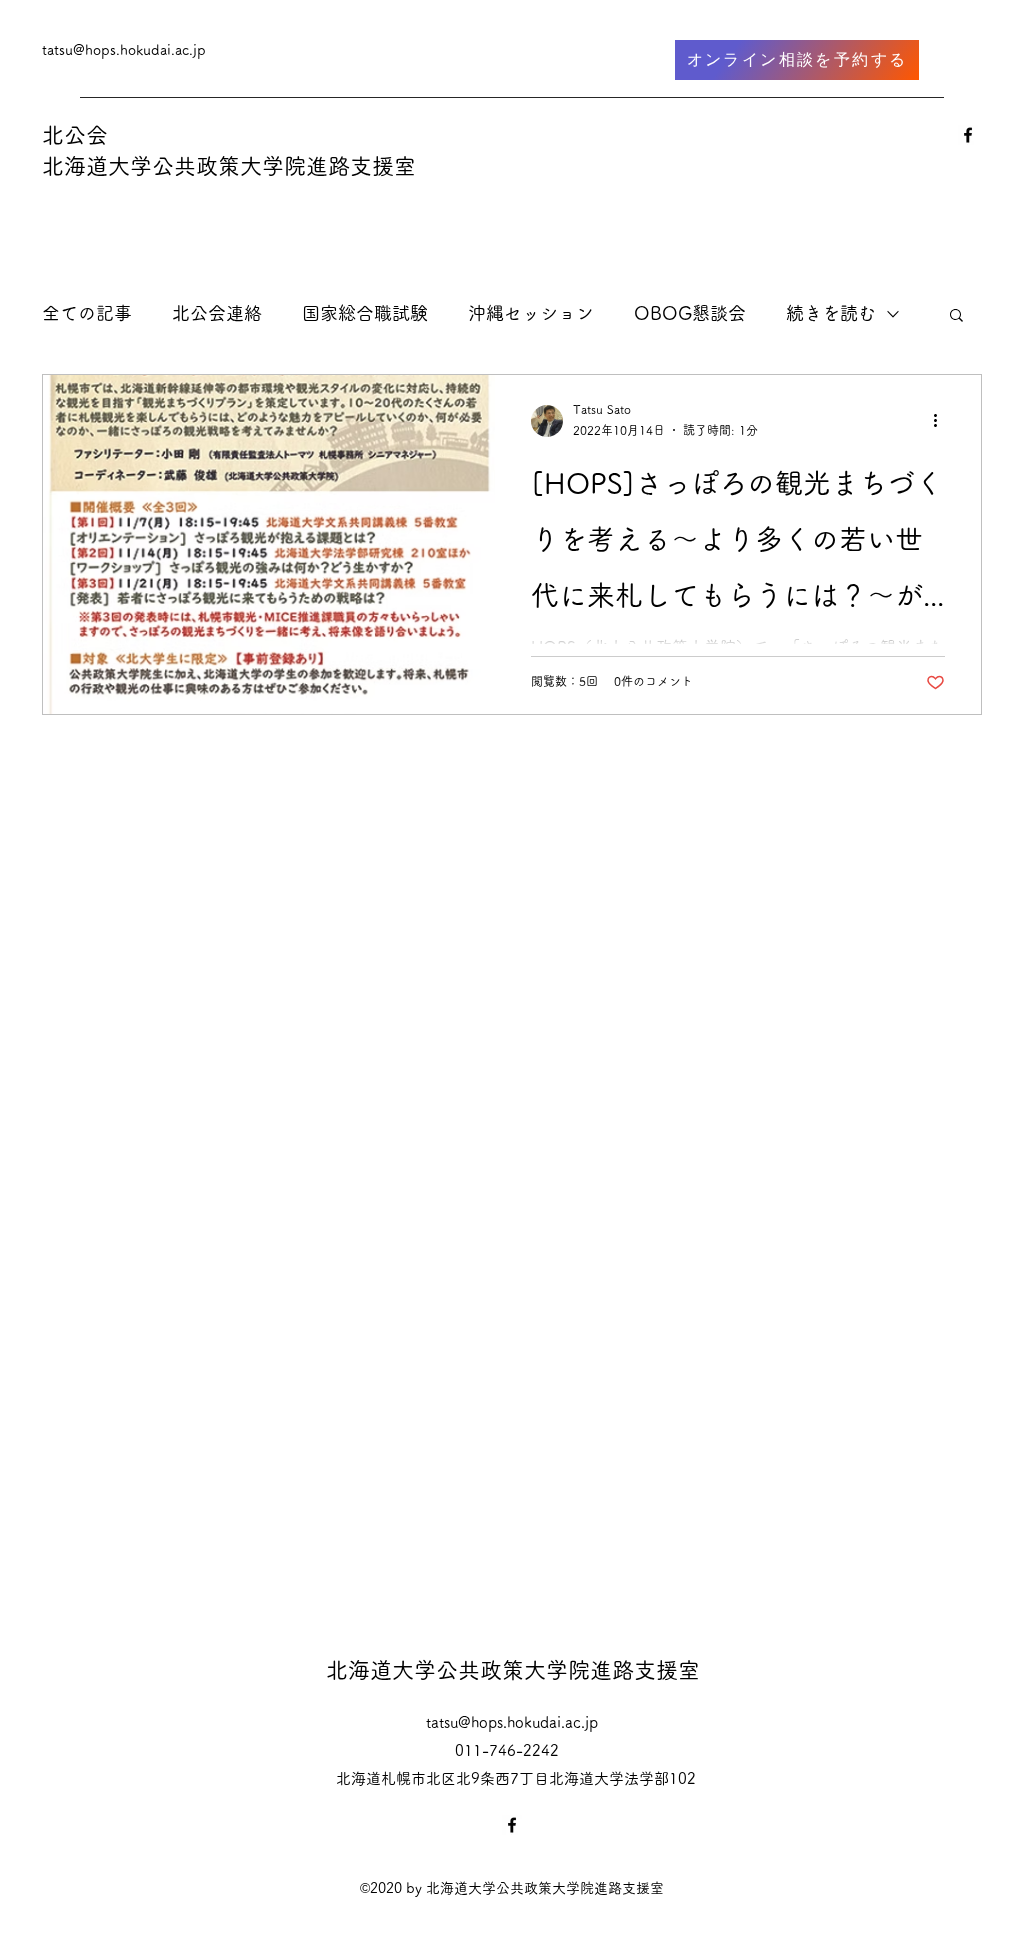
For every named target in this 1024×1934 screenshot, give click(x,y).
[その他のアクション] (942, 421)
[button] (956, 316)
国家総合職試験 (365, 313)
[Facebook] (968, 135)
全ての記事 (87, 313)
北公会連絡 (217, 313)
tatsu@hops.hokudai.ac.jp (124, 50)
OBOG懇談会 (690, 313)
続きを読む (831, 313)
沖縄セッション (531, 313)
